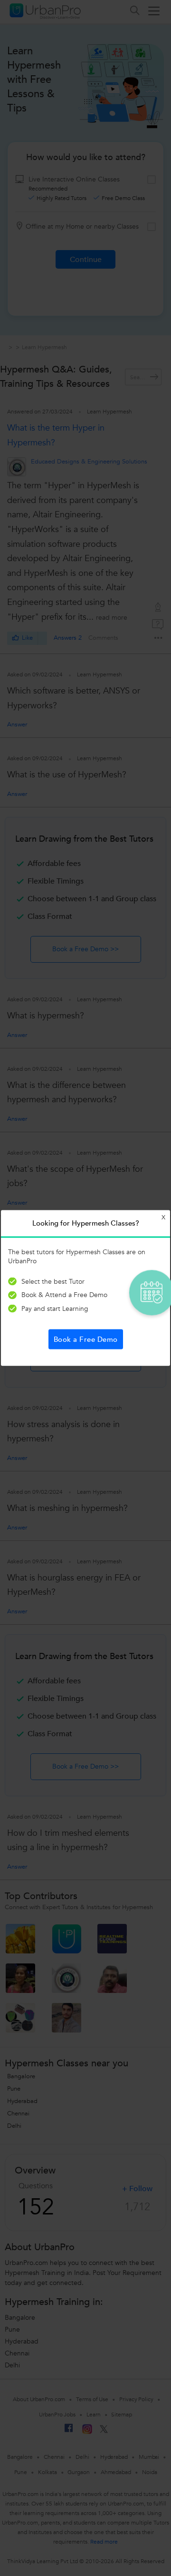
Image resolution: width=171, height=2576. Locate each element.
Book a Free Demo (86, 1339)
